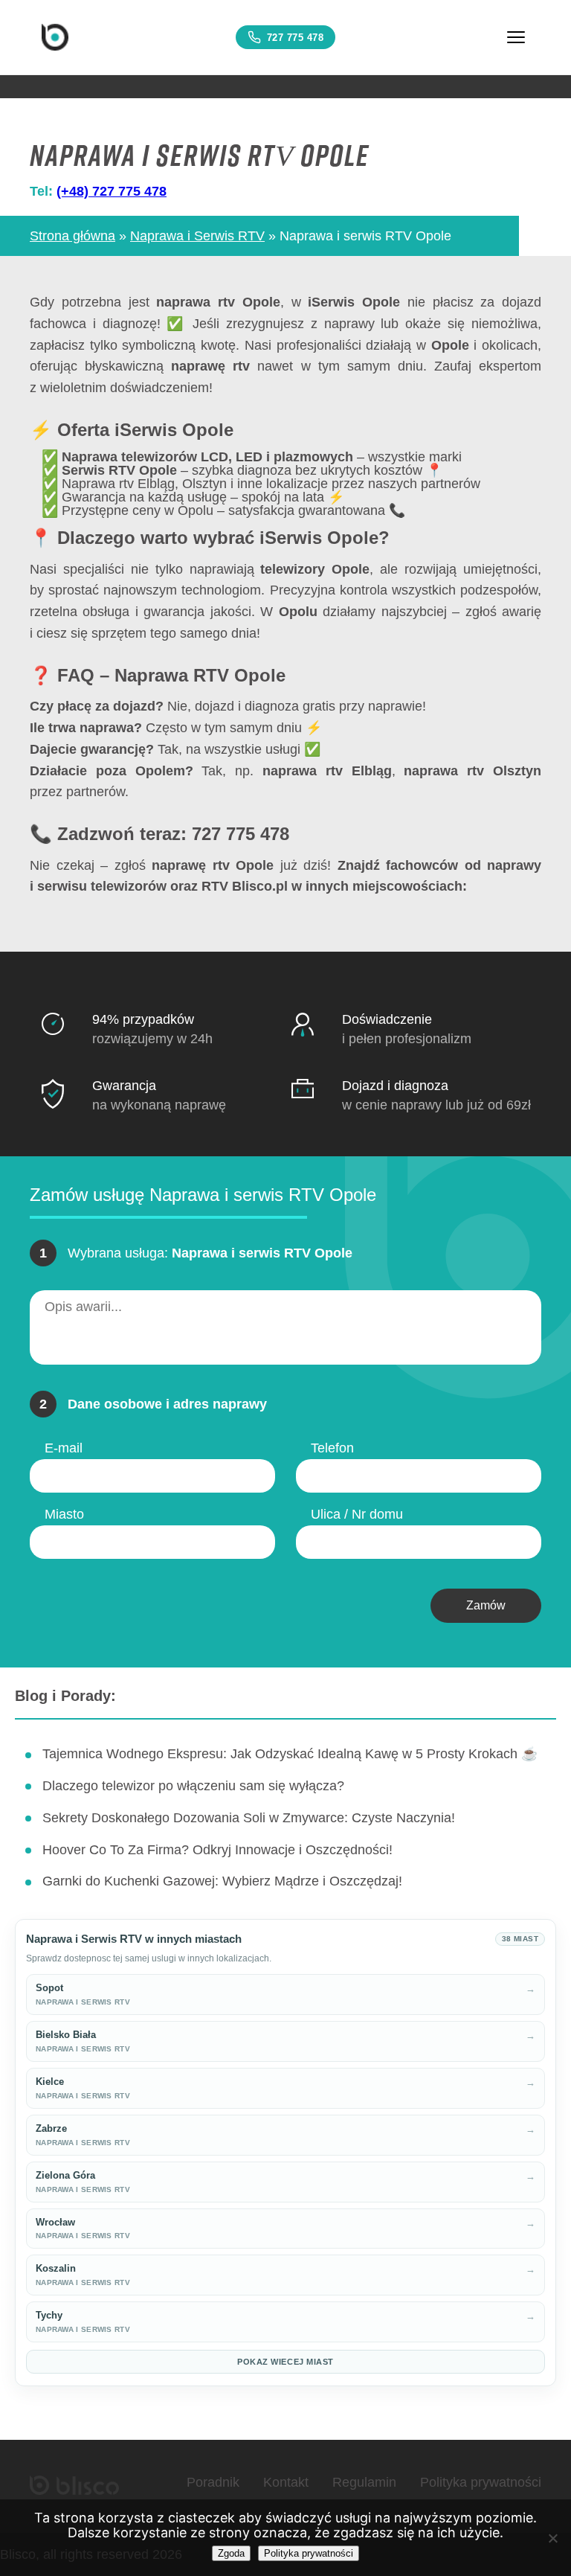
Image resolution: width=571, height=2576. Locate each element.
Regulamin (364, 2482)
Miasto (64, 1514)
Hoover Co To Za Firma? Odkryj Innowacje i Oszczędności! (217, 1850)
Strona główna (72, 236)
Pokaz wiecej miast (285, 2362)
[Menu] (516, 37)
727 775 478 (296, 38)
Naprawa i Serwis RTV (197, 236)
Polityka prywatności (481, 2482)
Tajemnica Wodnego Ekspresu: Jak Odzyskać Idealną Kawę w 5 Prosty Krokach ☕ (290, 1754)
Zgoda (231, 2553)
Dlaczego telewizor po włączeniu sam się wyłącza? (193, 1786)
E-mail (64, 1448)
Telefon (332, 1448)
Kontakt (286, 2482)
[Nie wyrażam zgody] (552, 2538)
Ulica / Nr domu (357, 1514)
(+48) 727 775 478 (112, 191)
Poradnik (213, 2482)
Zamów (486, 1605)
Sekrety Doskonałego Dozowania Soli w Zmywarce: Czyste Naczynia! (249, 1818)
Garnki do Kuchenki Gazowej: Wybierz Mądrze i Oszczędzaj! (222, 1881)
